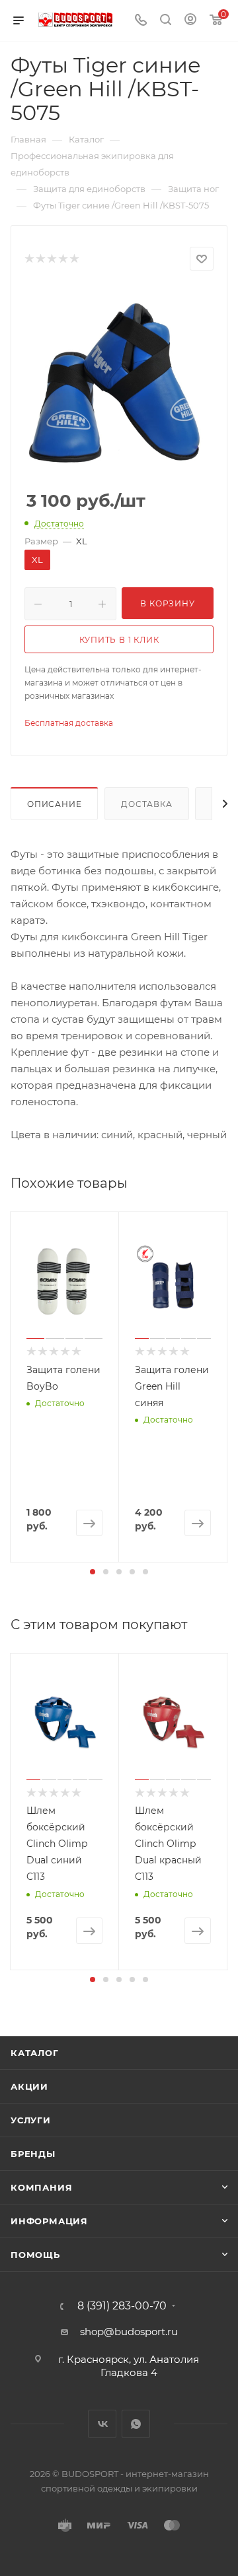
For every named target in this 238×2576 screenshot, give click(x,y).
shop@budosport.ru (129, 2332)
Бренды (33, 2154)
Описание (54, 804)
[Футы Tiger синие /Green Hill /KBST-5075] (119, 381)
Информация (49, 2221)
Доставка (146, 804)
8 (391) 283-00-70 (122, 2306)
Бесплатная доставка (69, 723)
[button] (93, 1572)
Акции (29, 2086)
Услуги (31, 2120)
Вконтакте (102, 2424)
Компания (41, 2187)
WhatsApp (136, 2424)
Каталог (35, 2053)
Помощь (35, 2255)
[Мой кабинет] (190, 21)
